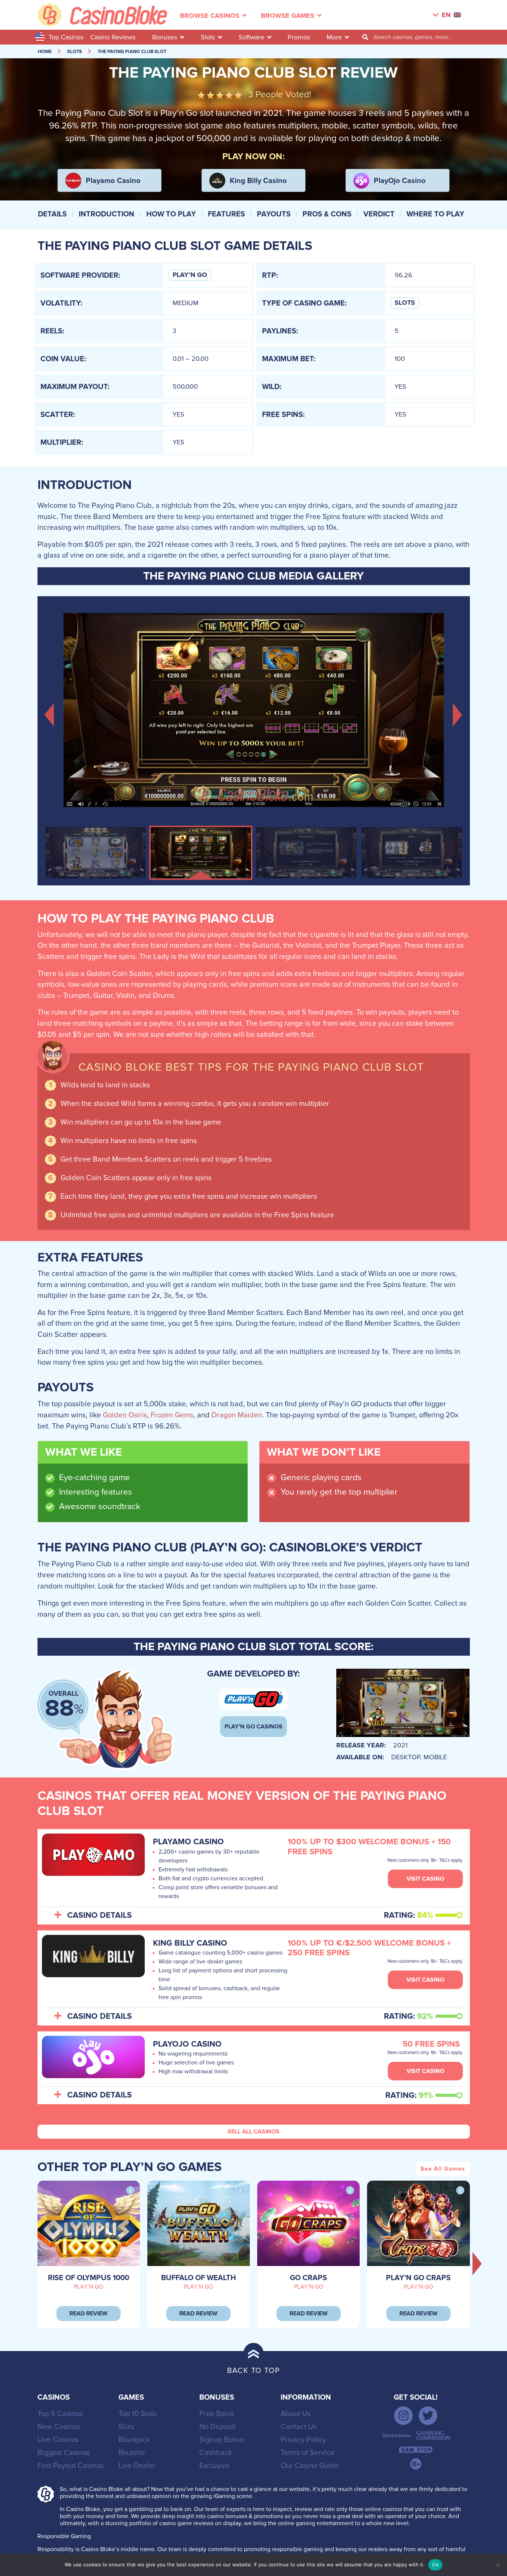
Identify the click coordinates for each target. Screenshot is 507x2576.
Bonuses (165, 37)
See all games (443, 2169)
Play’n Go (190, 275)
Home (45, 52)
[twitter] (428, 2416)
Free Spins (217, 2414)
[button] (50, 714)
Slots (208, 37)
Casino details (99, 1916)
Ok (435, 2564)
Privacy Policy (303, 2440)
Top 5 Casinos (60, 2414)
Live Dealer (137, 2466)
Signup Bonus (222, 2440)
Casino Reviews (113, 37)
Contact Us (299, 2427)
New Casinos (59, 2427)
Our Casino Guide (310, 2466)
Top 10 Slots (138, 2414)
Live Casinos (58, 2440)
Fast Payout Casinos (71, 2466)
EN (446, 15)
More (334, 37)
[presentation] (477, 2263)
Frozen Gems (172, 1415)
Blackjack (134, 2440)
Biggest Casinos (64, 2453)
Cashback (216, 2453)
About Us (296, 2414)
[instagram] (403, 2416)
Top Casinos (66, 37)
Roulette (132, 2453)
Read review (89, 2314)
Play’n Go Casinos (253, 1727)
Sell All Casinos (253, 2132)
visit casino (425, 1879)
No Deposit (217, 2427)
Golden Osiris (125, 1415)
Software (251, 37)
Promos (299, 37)
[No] (498, 2565)
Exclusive (214, 2466)
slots (75, 52)
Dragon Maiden (237, 1415)
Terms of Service (308, 2453)
